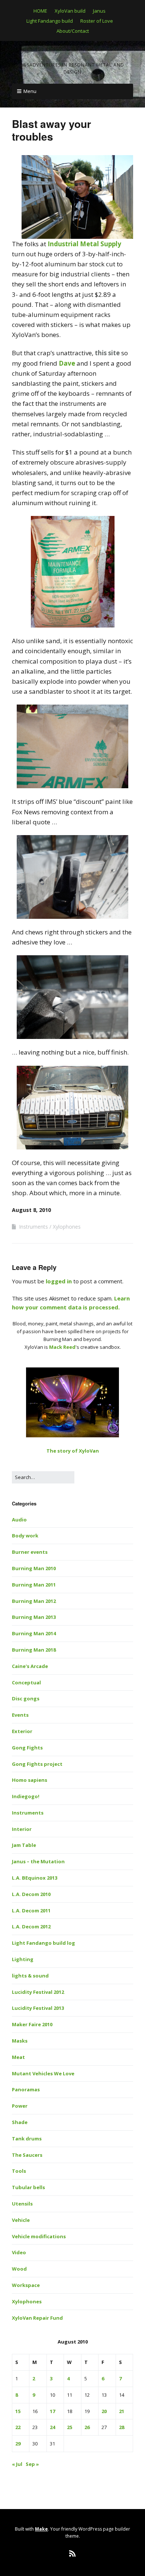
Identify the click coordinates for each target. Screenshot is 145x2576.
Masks (20, 2041)
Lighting (23, 1959)
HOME (40, 11)
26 (87, 2427)
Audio (19, 1520)
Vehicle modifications (39, 2236)
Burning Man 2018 (34, 1650)
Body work (25, 1536)
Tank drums (27, 2139)
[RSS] (73, 2554)
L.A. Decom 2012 (31, 1927)
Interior (22, 1829)
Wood (19, 2269)
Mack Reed (62, 1347)
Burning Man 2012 (34, 1601)
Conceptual (26, 1682)
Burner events (30, 1552)
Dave (67, 363)
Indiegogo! (26, 1796)
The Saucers (27, 2155)
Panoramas (26, 2089)
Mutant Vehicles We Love (43, 2073)
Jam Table (24, 1845)
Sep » (32, 2464)
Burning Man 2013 (34, 1617)
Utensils (22, 2204)
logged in (59, 1281)
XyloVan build (70, 11)
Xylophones (67, 1227)
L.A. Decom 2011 (31, 1911)
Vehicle (21, 2220)
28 (122, 2427)
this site (107, 353)
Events (20, 1715)
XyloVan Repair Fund (37, 2318)
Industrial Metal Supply (84, 244)
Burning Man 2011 (34, 1585)
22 (18, 2427)
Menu (30, 91)
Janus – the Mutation (38, 1861)
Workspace (26, 2285)
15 (18, 2411)
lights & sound (30, 1976)
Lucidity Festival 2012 (38, 1992)
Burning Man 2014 (34, 1633)
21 (122, 2411)
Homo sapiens (30, 1780)
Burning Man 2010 (34, 1568)
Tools (19, 2171)
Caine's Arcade (30, 1666)
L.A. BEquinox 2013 (35, 1878)
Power (20, 2106)
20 (104, 2411)
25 (70, 2427)
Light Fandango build (50, 21)
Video (19, 2252)
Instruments (33, 1227)
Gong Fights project (37, 1764)
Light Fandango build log (43, 1943)
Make (41, 2529)
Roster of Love (97, 21)
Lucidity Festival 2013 (38, 2008)
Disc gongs (26, 1698)
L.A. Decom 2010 (31, 1894)
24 (52, 2427)
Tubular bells (28, 2187)
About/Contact (73, 31)
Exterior (22, 1731)
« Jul (17, 2464)
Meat (18, 2057)
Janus (99, 11)
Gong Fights (27, 1748)
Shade (20, 2122)
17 (52, 2411)
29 (18, 2444)
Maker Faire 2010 (32, 2024)
